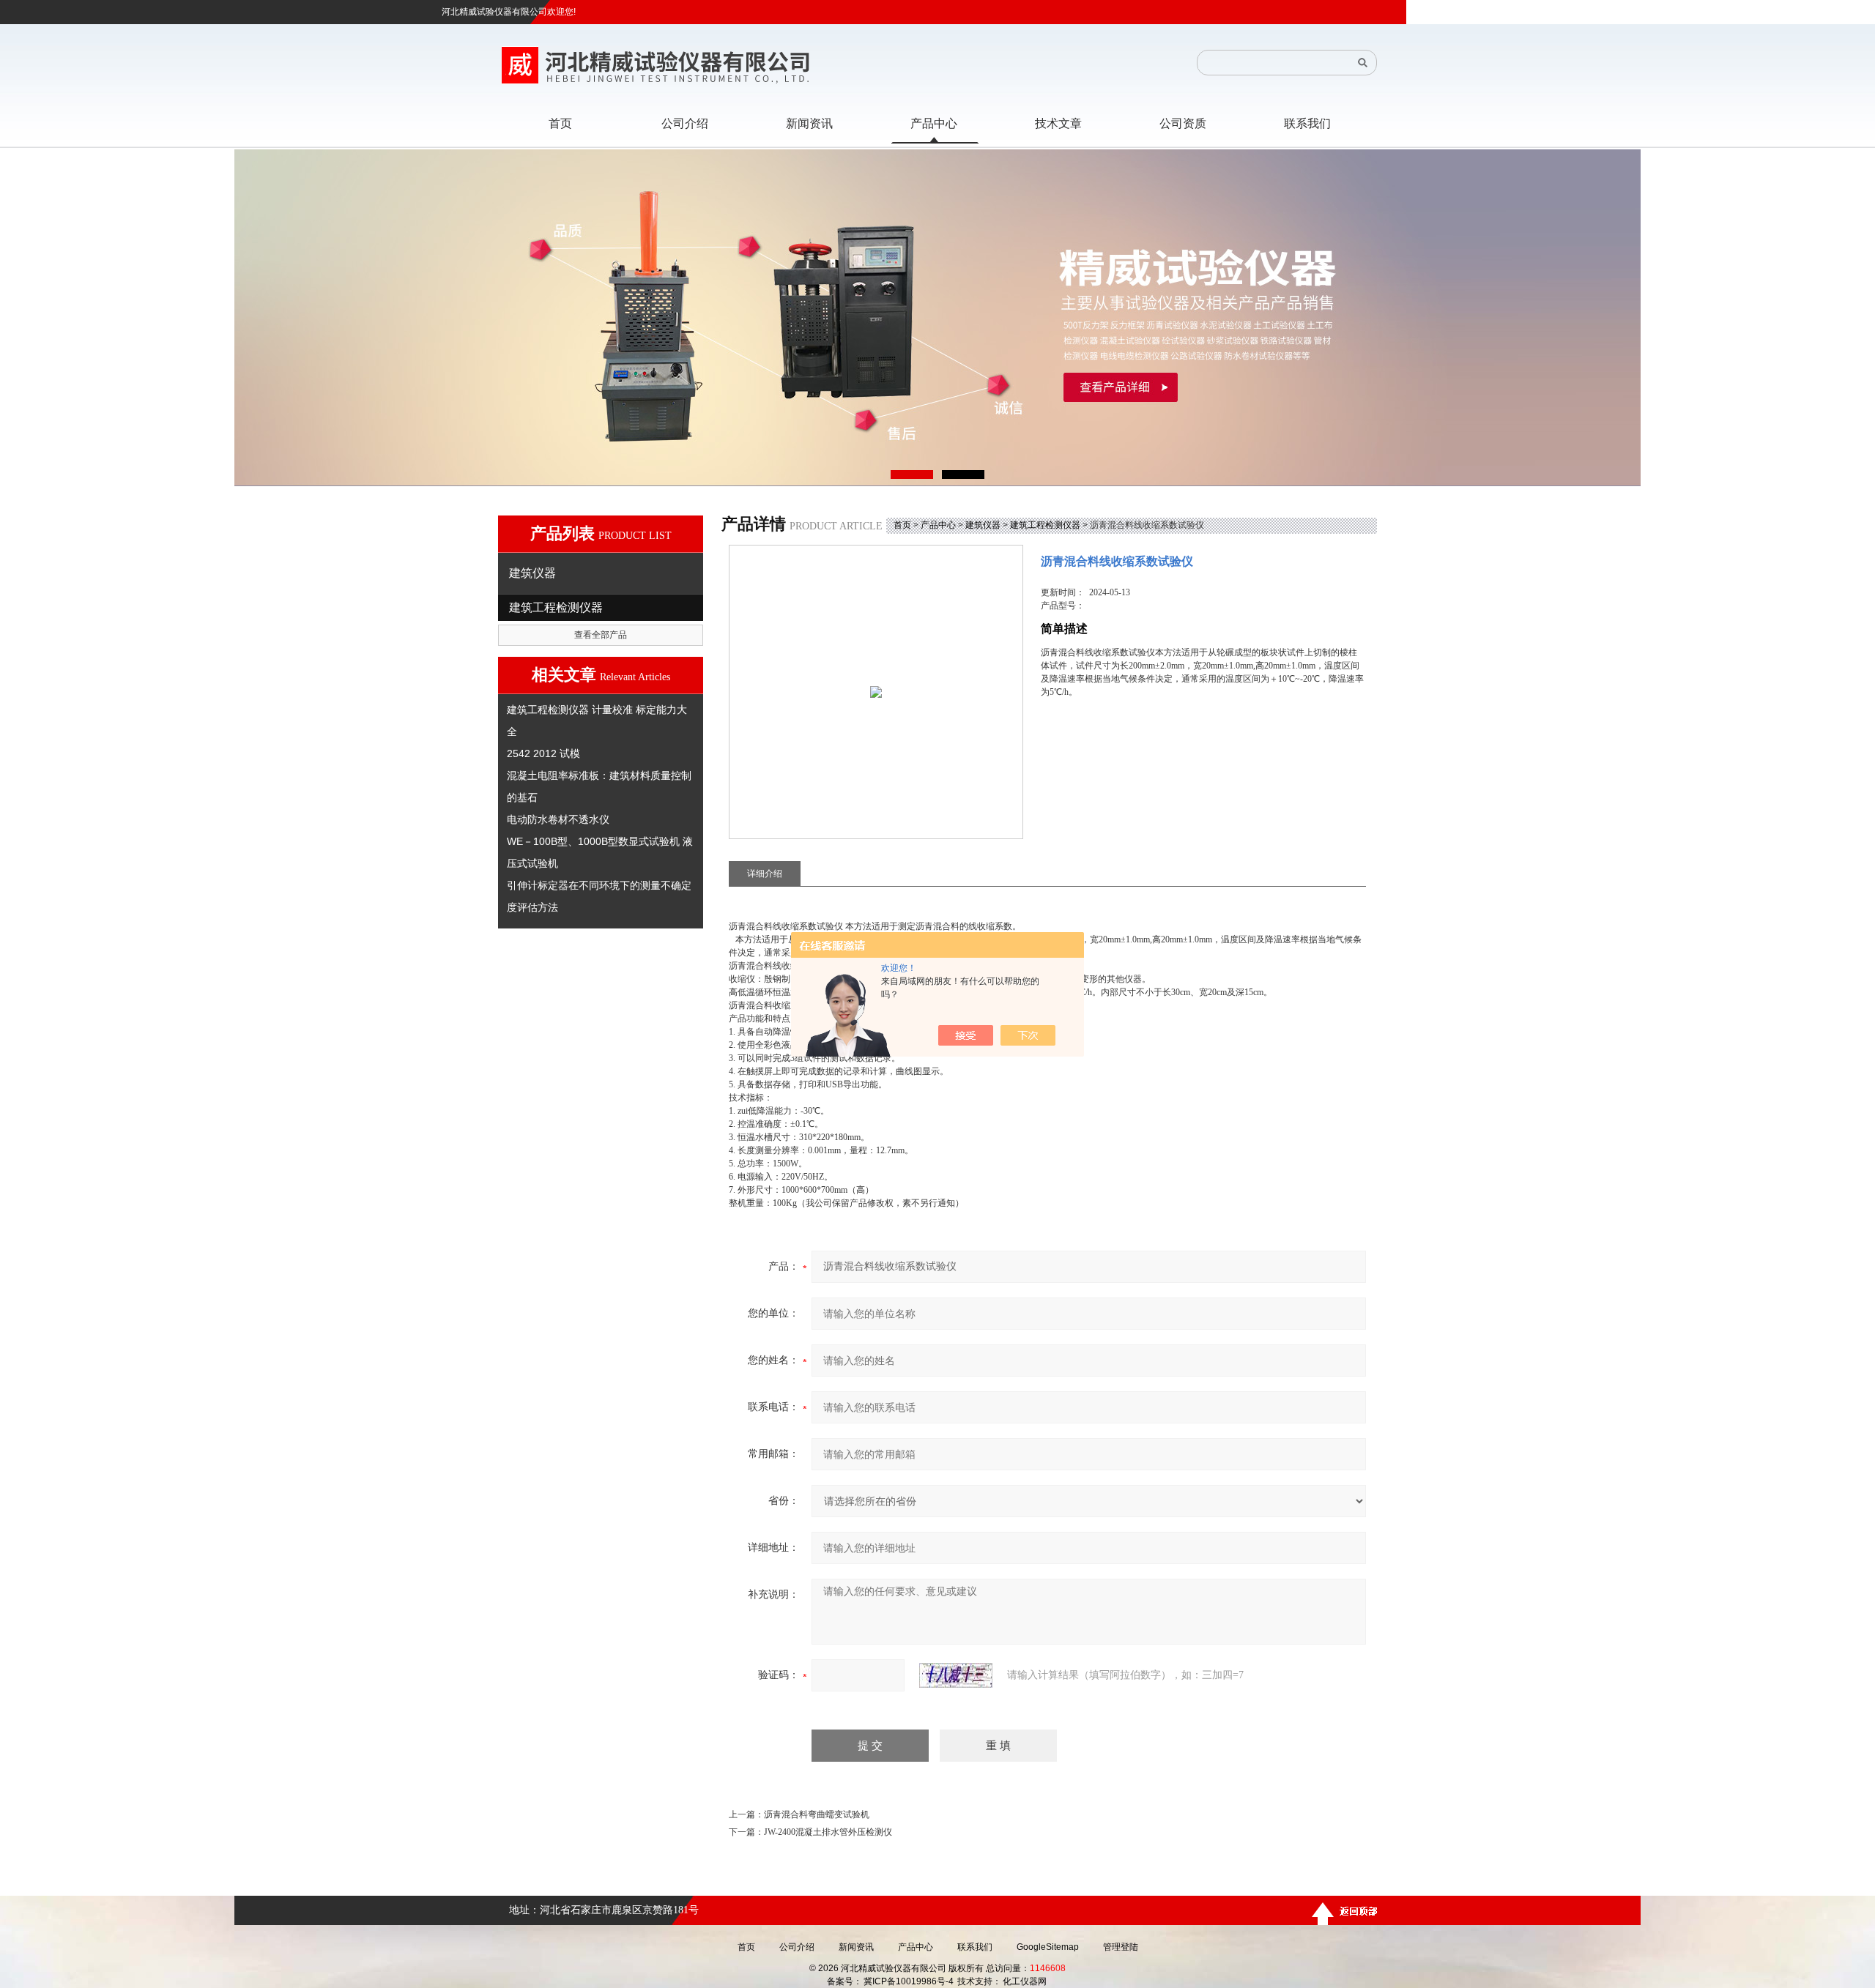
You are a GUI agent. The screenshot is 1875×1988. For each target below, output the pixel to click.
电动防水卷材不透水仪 (558, 819)
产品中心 (938, 525)
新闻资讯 (856, 1947)
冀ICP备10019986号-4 (909, 1981)
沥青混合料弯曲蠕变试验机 (817, 1814)
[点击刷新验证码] (956, 1675)
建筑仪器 (983, 525)
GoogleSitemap (1048, 1947)
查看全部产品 (601, 635)
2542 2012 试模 (543, 753)
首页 (902, 525)
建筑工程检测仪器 (1045, 525)
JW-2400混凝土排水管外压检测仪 (828, 1832)
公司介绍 (797, 1947)
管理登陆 (1121, 1947)
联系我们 (975, 1947)
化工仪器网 (1025, 1981)
